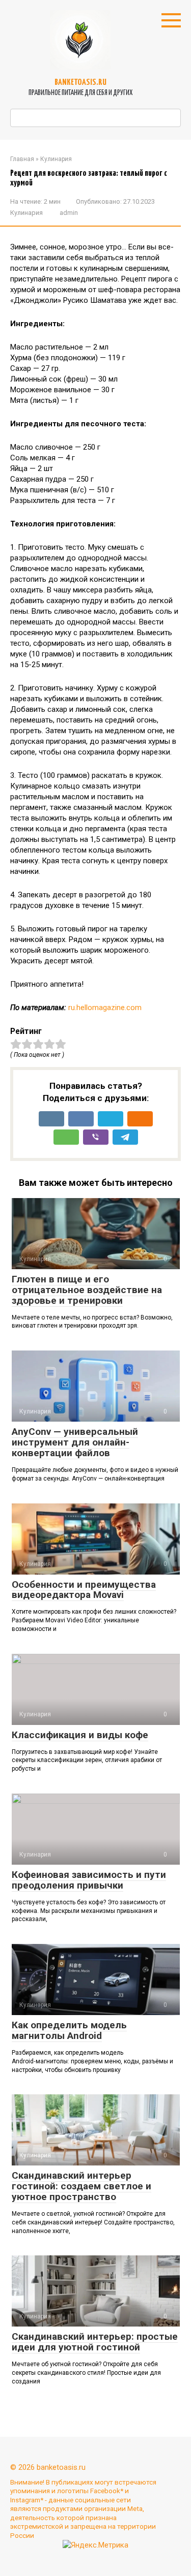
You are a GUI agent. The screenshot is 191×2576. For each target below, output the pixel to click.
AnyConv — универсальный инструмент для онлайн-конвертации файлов (75, 1442)
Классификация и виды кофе (80, 1735)
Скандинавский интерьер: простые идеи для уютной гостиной (95, 2342)
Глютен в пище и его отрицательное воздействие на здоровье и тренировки (87, 1290)
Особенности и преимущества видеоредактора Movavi (84, 1590)
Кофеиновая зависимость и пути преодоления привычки (89, 1880)
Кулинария (26, 213)
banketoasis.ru (80, 83)
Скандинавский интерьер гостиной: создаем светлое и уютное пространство (81, 2186)
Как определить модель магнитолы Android (69, 2030)
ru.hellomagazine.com (105, 1008)
